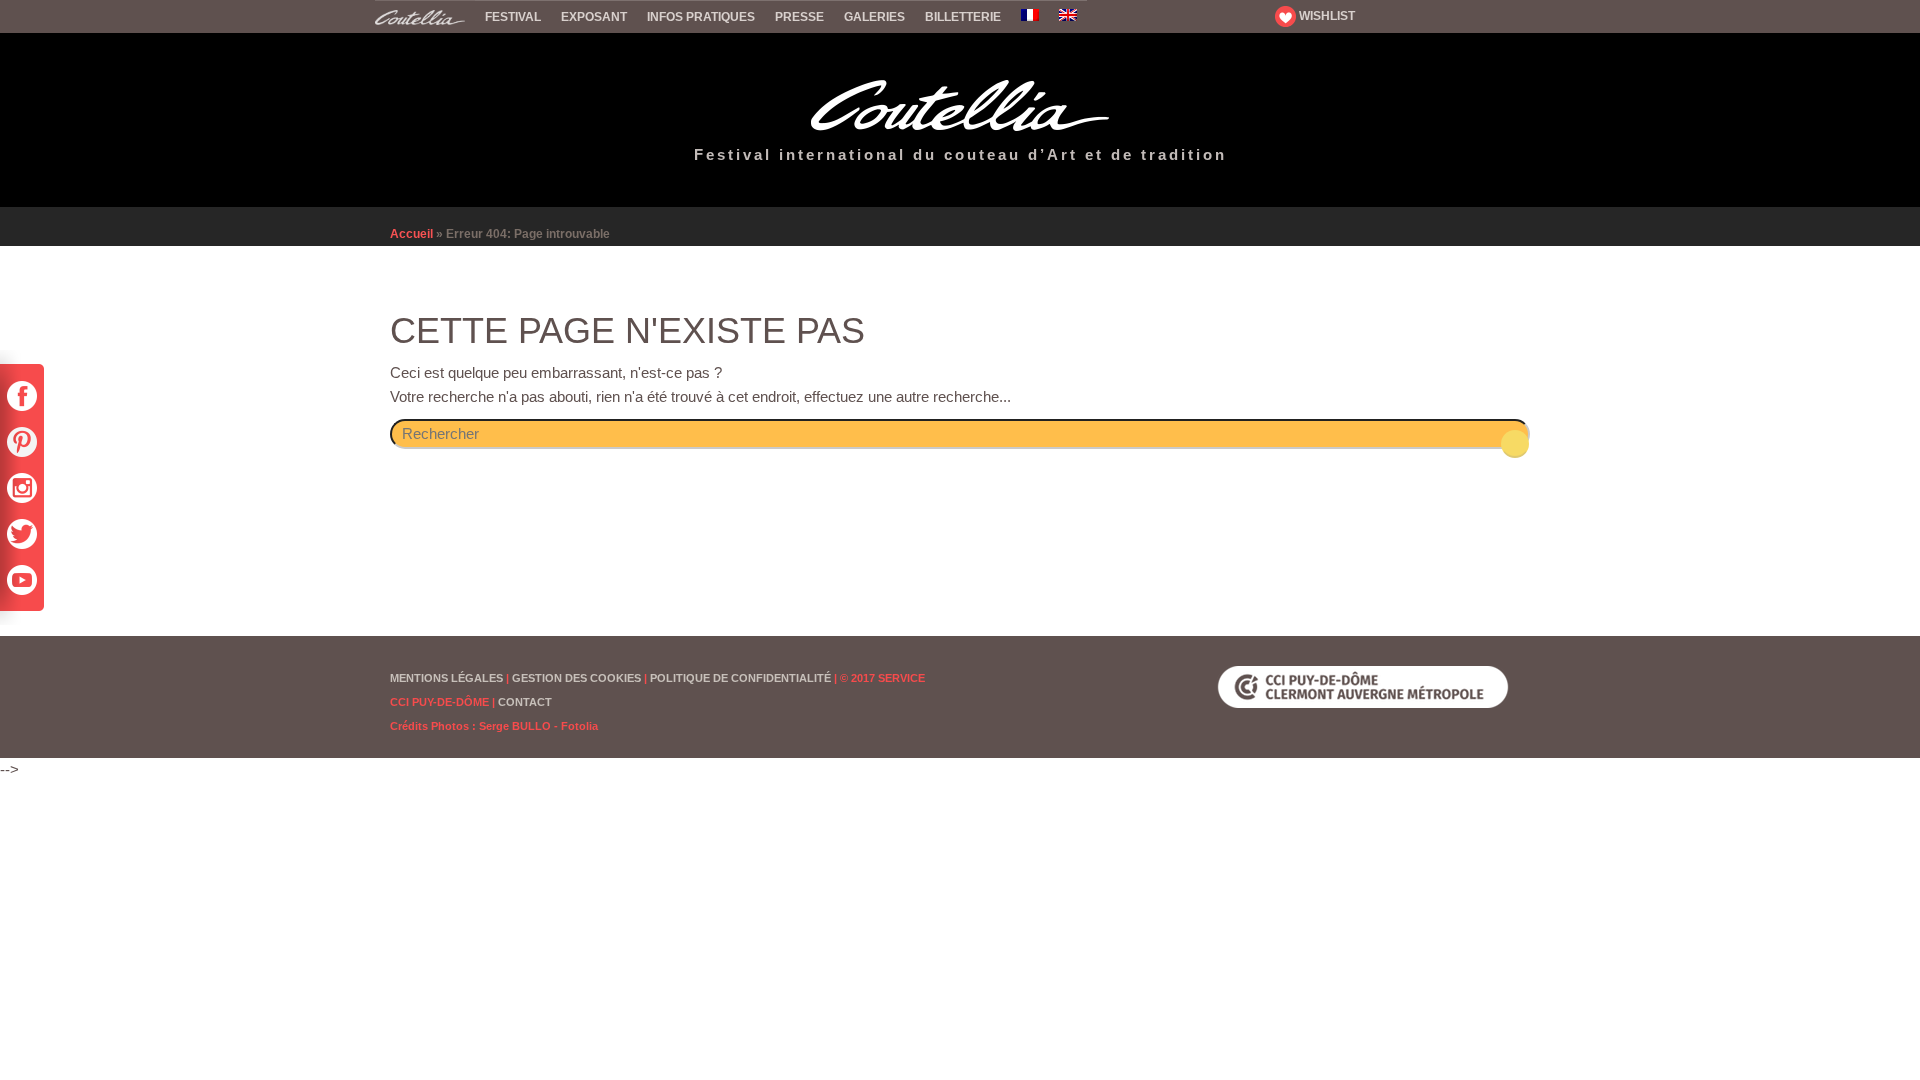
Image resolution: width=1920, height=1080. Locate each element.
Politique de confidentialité (740, 678)
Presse (799, 17)
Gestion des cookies (576, 678)
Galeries (874, 17)
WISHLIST (1325, 16)
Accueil (425, 16)
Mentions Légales (446, 678)
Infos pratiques (701, 17)
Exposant (594, 17)
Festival (513, 17)
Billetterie (963, 17)
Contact (525, 702)
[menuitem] (1030, 16)
